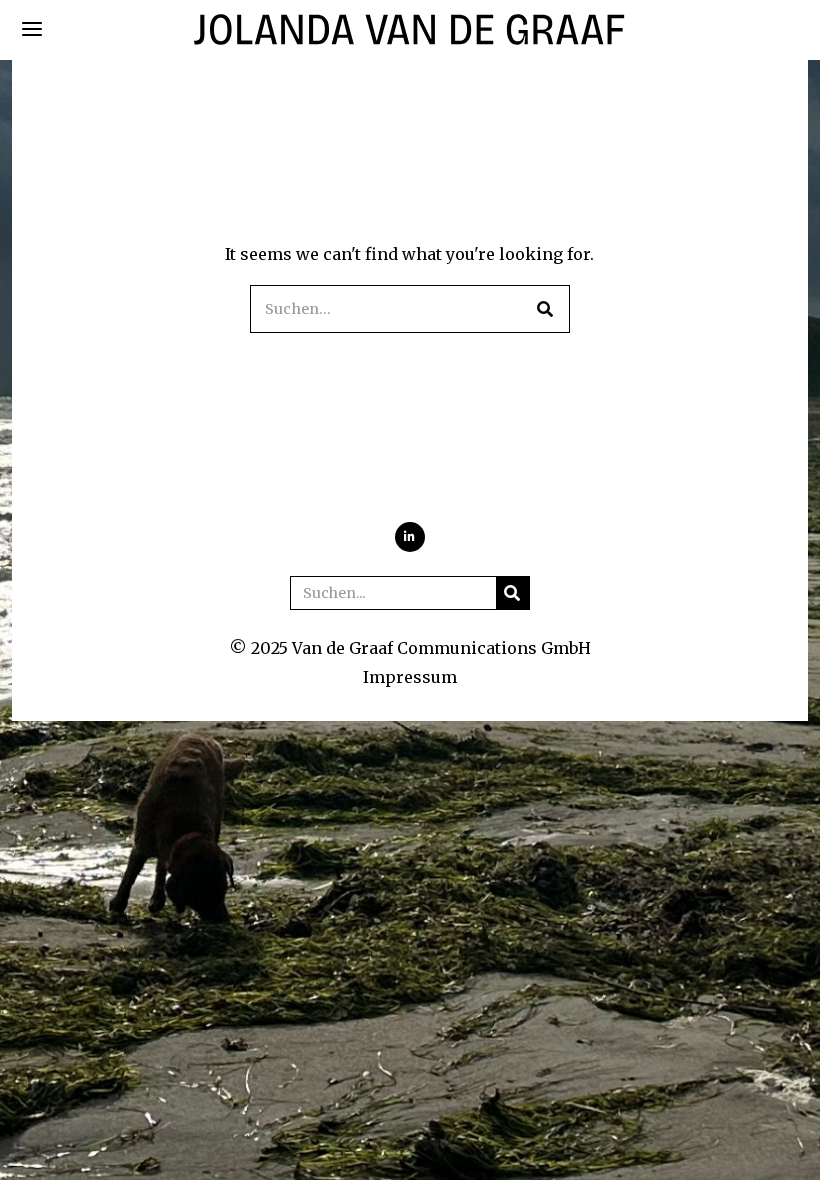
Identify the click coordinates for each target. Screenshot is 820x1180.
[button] (546, 309)
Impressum (410, 677)
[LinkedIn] (410, 537)
